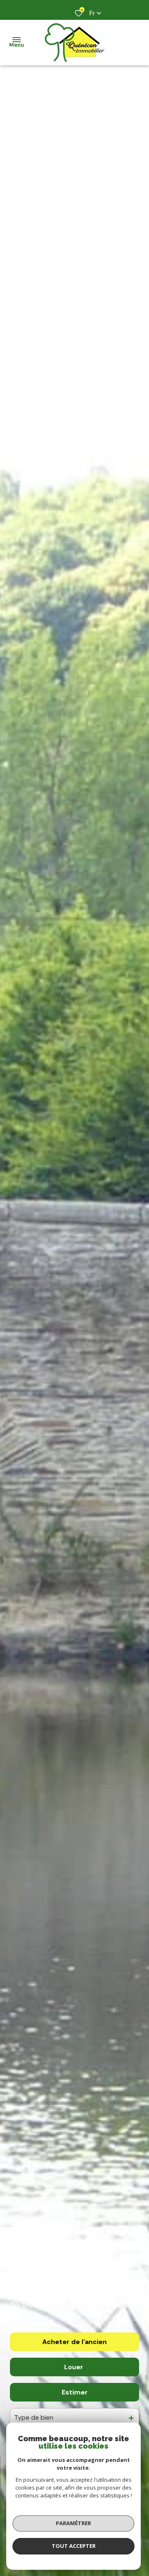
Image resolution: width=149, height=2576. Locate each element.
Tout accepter (74, 2546)
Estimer (75, 2392)
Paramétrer (73, 2523)
